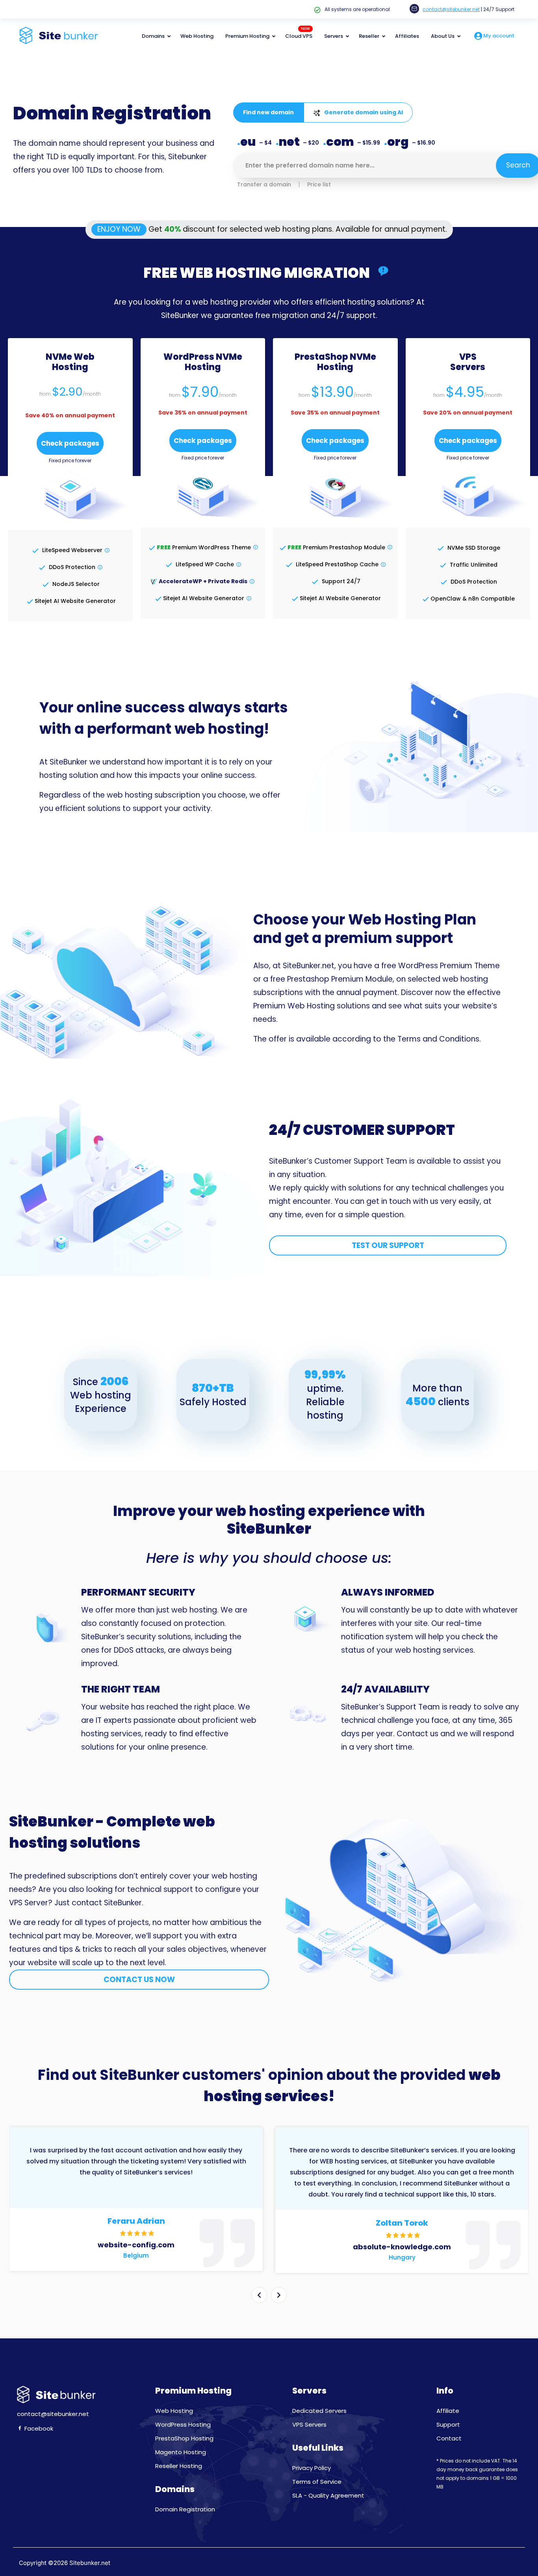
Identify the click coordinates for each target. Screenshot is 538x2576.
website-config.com (136, 2245)
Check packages (70, 443)
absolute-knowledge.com (402, 2247)
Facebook (38, 2428)
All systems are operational (357, 9)
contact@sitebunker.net (451, 9)
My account (498, 36)
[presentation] (259, 2295)
